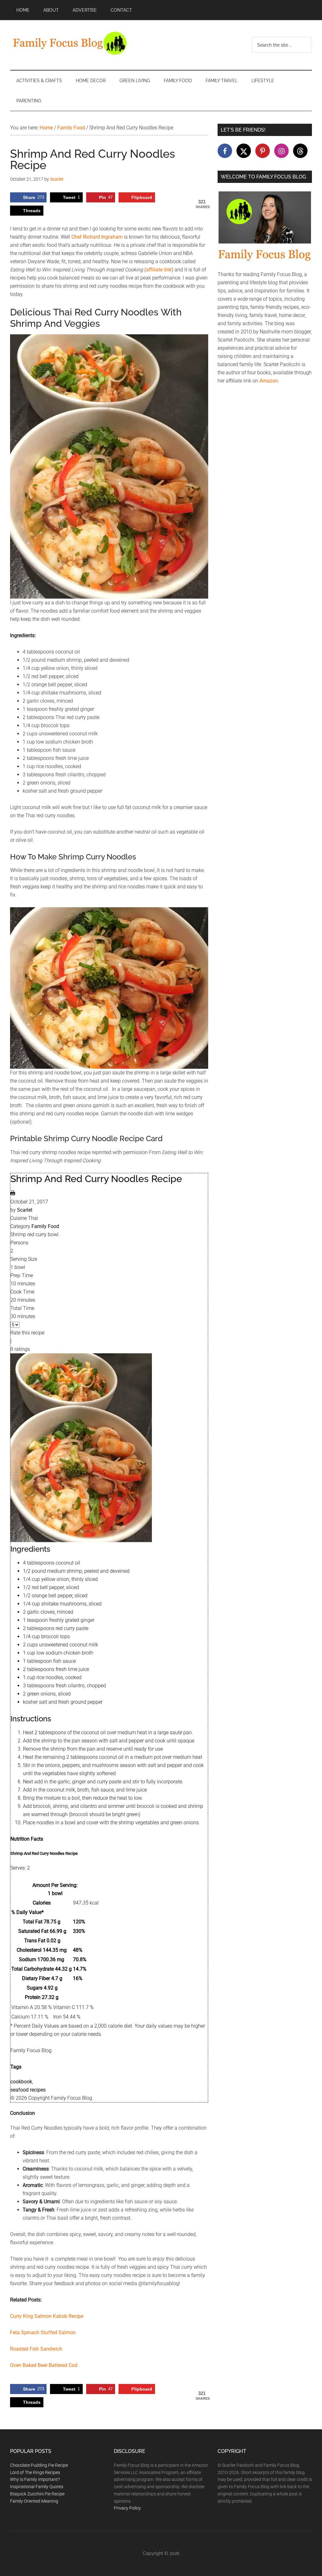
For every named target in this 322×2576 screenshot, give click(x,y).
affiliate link (159, 270)
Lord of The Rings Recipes (35, 2472)
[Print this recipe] (13, 1194)
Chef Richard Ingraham (97, 237)
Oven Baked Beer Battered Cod (44, 2365)
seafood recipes (28, 2090)
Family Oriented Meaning (34, 2501)
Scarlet (25, 1210)
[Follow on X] (244, 151)
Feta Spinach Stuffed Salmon (44, 2333)
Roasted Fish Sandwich (36, 2349)
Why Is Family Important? (35, 2479)
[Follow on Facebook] (225, 151)
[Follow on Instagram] (281, 151)
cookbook (21, 2082)
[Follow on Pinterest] (263, 151)
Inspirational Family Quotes (37, 2487)
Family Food (45, 1226)
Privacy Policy (127, 2508)
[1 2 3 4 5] (15, 1325)
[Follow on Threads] (300, 151)
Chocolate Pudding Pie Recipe (39, 2465)
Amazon (269, 381)
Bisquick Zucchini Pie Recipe (37, 2494)
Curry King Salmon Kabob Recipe (47, 2316)
